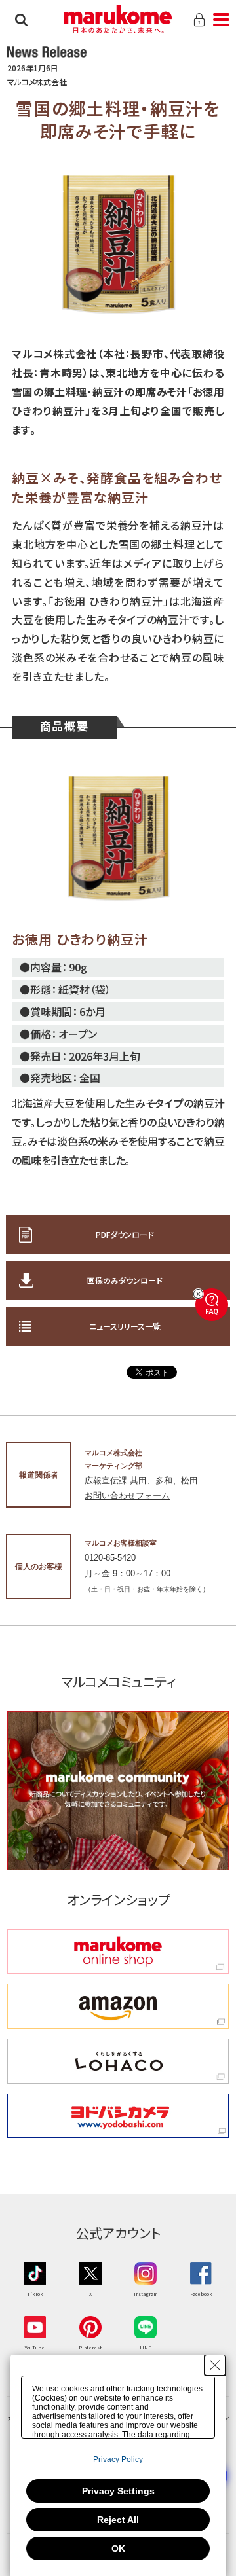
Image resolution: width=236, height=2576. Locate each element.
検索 (21, 20)
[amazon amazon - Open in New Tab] (118, 2006)
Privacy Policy (118, 2459)
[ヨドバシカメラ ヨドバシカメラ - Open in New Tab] (118, 2116)
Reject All (118, 2520)
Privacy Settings (118, 2491)
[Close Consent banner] (215, 2365)
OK (118, 2549)
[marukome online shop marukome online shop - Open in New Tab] (118, 1952)
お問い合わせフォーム (127, 1496)
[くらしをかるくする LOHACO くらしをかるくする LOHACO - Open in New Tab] (118, 2061)
